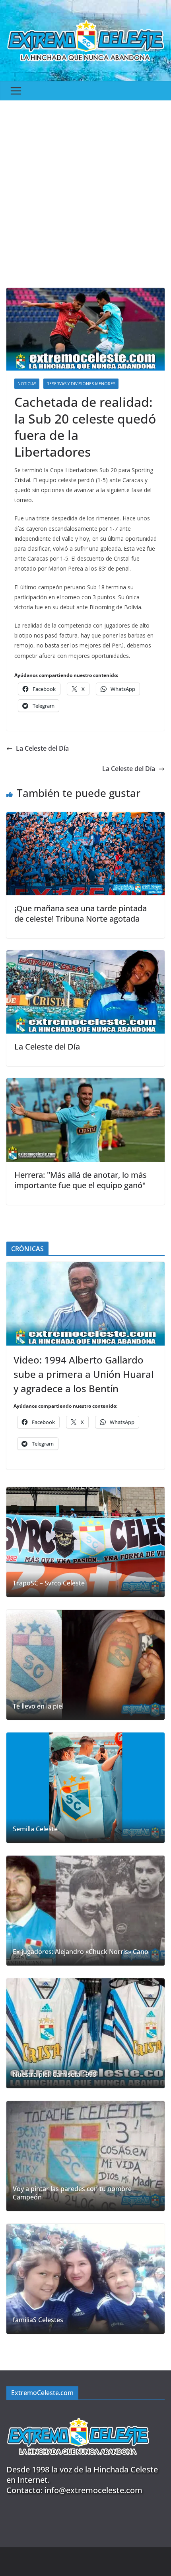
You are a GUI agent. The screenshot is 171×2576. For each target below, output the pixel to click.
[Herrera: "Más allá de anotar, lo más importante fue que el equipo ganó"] (85, 1084)
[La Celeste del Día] (85, 956)
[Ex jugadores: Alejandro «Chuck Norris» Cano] (85, 1911)
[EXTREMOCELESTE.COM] (78, 2413)
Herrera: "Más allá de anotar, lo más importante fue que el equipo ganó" (81, 1180)
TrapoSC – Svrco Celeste (49, 1583)
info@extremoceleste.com (93, 2490)
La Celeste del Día (42, 748)
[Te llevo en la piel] (85, 1665)
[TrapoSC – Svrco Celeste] (85, 1542)
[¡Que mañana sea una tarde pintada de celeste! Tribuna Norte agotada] (85, 818)
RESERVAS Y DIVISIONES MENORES (81, 384)
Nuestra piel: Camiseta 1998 (54, 2075)
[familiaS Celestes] (85, 2279)
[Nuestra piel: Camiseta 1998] (85, 2033)
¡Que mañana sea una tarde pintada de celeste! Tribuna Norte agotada (81, 913)
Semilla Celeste (35, 1829)
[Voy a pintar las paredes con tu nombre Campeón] (85, 2156)
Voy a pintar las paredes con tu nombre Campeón (72, 2193)
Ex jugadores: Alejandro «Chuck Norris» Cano (81, 1952)
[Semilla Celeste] (85, 1787)
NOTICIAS (27, 384)
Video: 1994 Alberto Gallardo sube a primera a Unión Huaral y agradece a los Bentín (84, 1374)
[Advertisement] (85, 190)
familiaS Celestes (38, 2320)
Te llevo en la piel (38, 1706)
